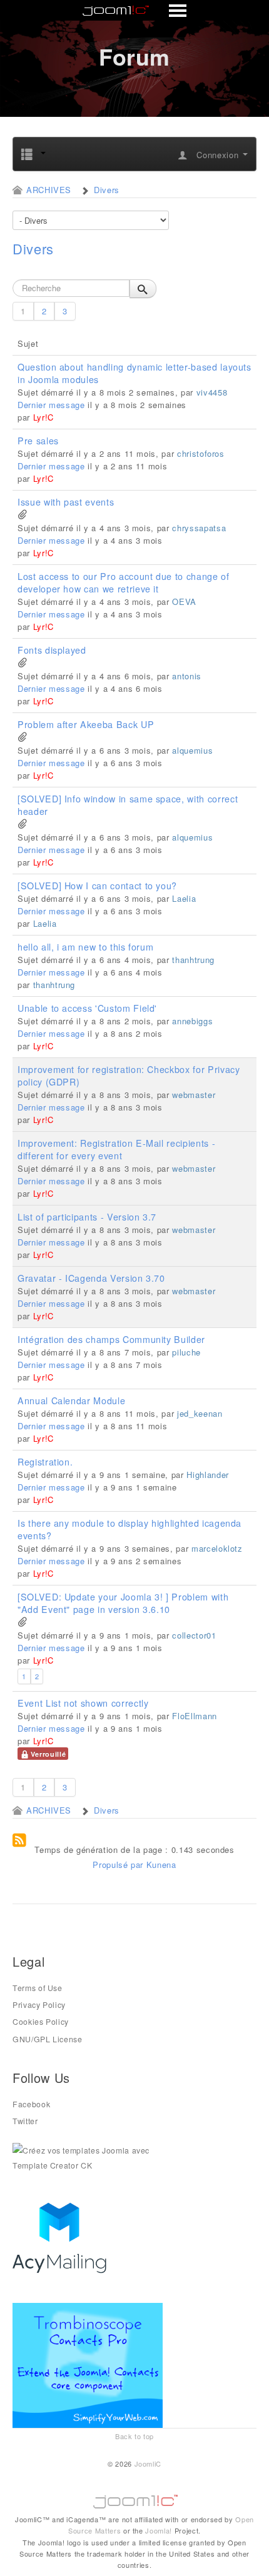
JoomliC (148, 2464)
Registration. (45, 1462)
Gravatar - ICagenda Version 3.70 (91, 1278)
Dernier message (51, 405)
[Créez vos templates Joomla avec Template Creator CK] (88, 2157)
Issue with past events (66, 502)
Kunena (161, 1865)
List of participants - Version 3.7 (87, 1217)
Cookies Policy (41, 2022)
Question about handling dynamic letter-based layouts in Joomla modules (134, 373)
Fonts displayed (52, 650)
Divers (33, 249)
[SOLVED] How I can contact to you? (97, 886)
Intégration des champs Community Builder (111, 1339)
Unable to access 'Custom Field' (87, 1008)
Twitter (25, 2121)
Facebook (31, 2104)
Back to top (134, 2436)
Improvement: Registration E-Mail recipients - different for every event (116, 1149)
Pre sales (38, 441)
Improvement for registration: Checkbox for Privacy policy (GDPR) (129, 1076)
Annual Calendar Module (71, 1400)
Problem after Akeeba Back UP (86, 724)
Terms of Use (38, 1988)
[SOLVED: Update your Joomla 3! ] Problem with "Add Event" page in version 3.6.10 (123, 1603)
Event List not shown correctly (83, 1703)
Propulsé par (119, 1865)
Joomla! (159, 2530)
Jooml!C (134, 2499)
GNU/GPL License (48, 2039)
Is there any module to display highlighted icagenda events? (129, 1529)
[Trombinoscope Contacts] (90, 2364)
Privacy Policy (39, 2005)
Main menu (135, 11)
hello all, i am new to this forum (85, 947)
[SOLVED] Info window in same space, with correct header (128, 805)
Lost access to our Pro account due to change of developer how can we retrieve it (124, 582)
